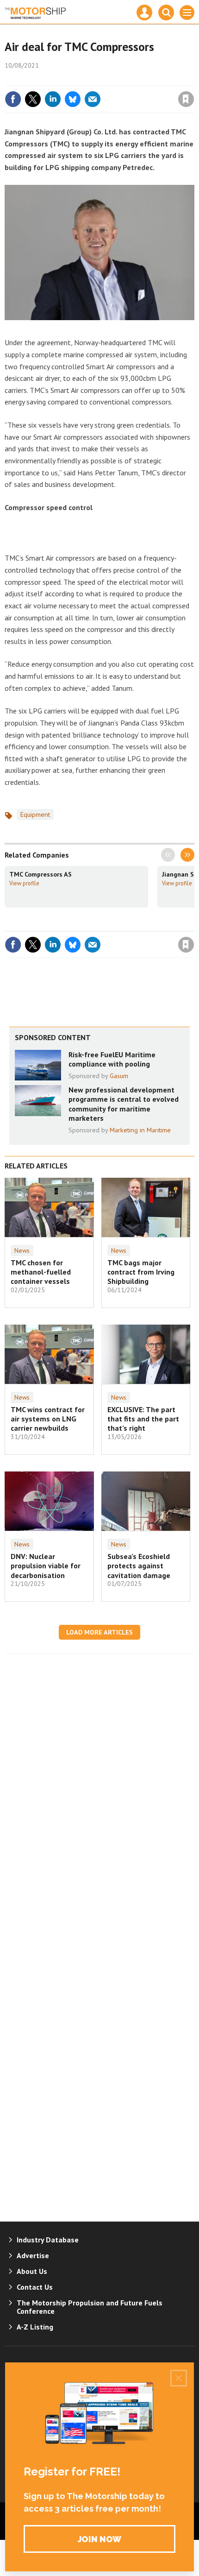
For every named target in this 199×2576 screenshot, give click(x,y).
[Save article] (186, 99)
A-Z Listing (35, 2327)
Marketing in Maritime (140, 1130)
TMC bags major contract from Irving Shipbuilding (141, 1272)
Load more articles (99, 1632)
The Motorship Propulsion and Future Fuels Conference (90, 2307)
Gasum (119, 1076)
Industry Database (48, 2240)
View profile (24, 883)
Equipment (35, 814)
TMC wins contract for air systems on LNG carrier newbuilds (48, 1419)
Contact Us (35, 2287)
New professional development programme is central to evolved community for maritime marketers (124, 1104)
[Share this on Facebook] (13, 99)
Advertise (33, 2255)
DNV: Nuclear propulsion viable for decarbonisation (46, 1566)
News (22, 1250)
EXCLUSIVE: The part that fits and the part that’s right (143, 1419)
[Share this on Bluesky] (73, 99)
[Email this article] (93, 99)
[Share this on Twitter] (33, 99)
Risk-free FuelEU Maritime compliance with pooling (112, 1059)
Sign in (77, 79)
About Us (32, 2271)
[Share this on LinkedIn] (53, 99)
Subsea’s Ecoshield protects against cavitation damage (139, 1566)
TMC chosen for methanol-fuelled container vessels (41, 1272)
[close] (193, 79)
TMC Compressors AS (40, 874)
